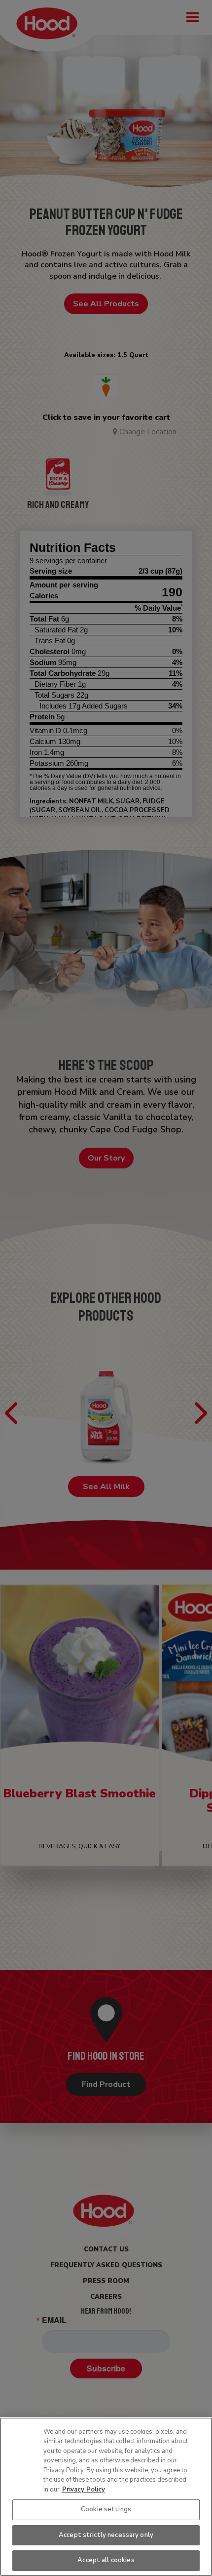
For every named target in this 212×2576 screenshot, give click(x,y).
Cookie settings (106, 2509)
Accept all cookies (106, 2560)
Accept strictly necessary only (106, 2535)
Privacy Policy (84, 2490)
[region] (106, 2497)
